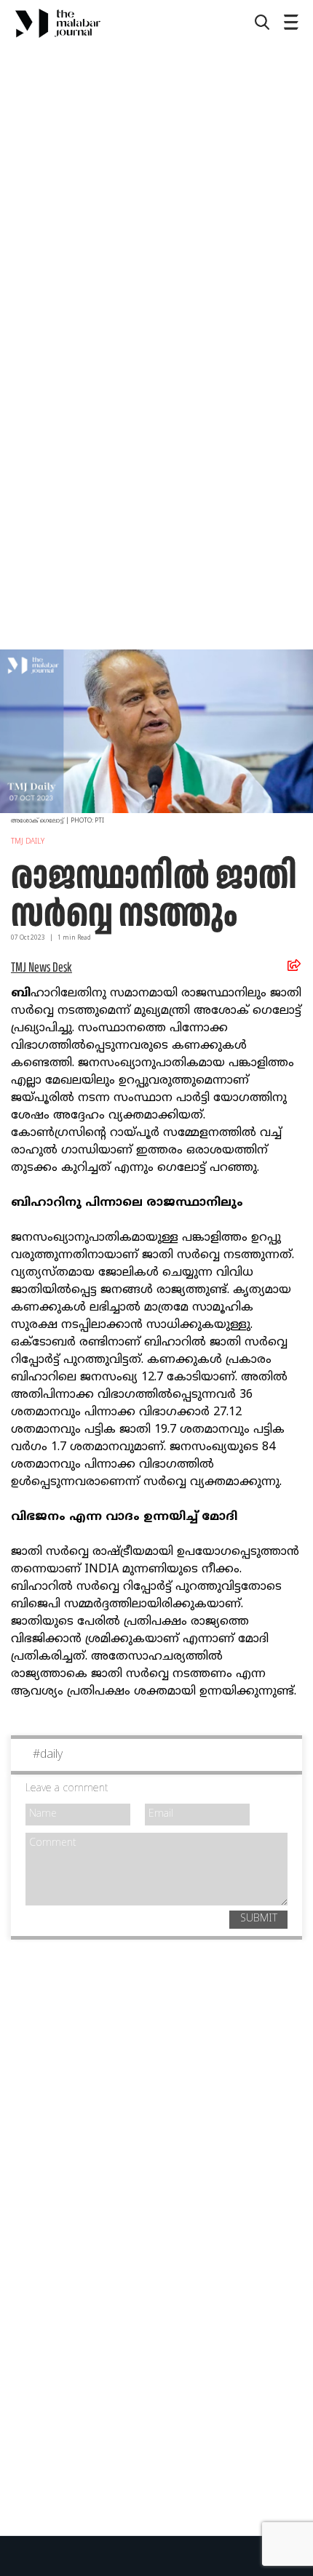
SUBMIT (259, 1919)
